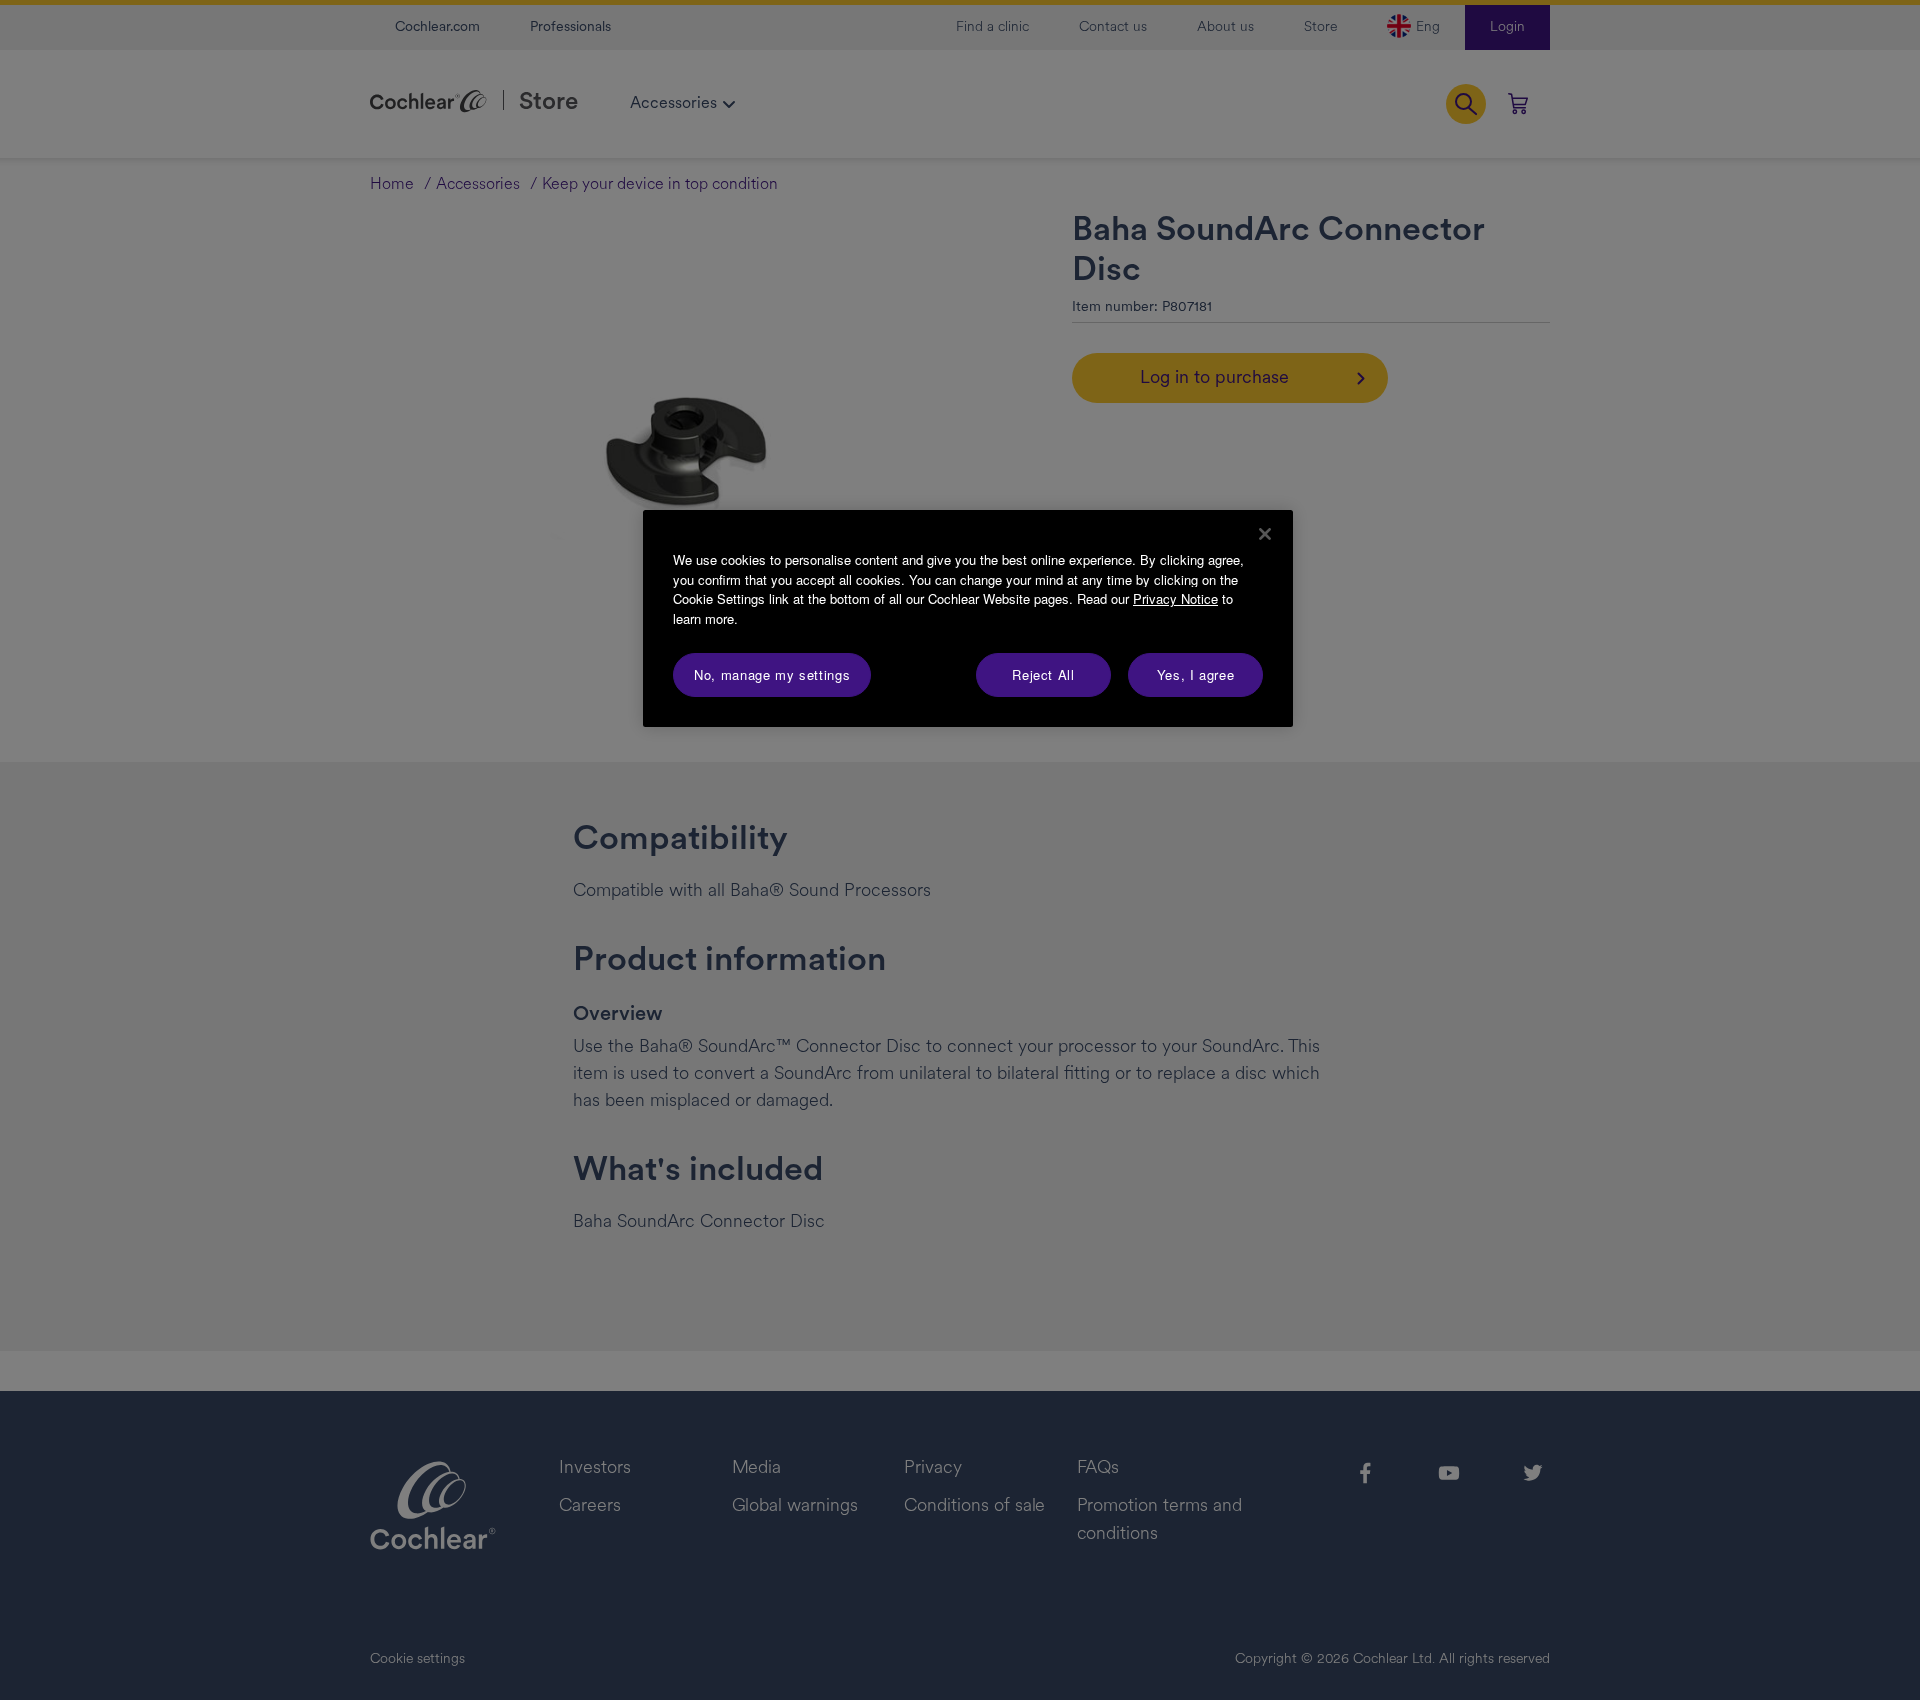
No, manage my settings (772, 674)
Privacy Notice (1175, 598)
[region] (968, 618)
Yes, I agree (1196, 674)
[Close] (1265, 534)
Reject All (1043, 674)
